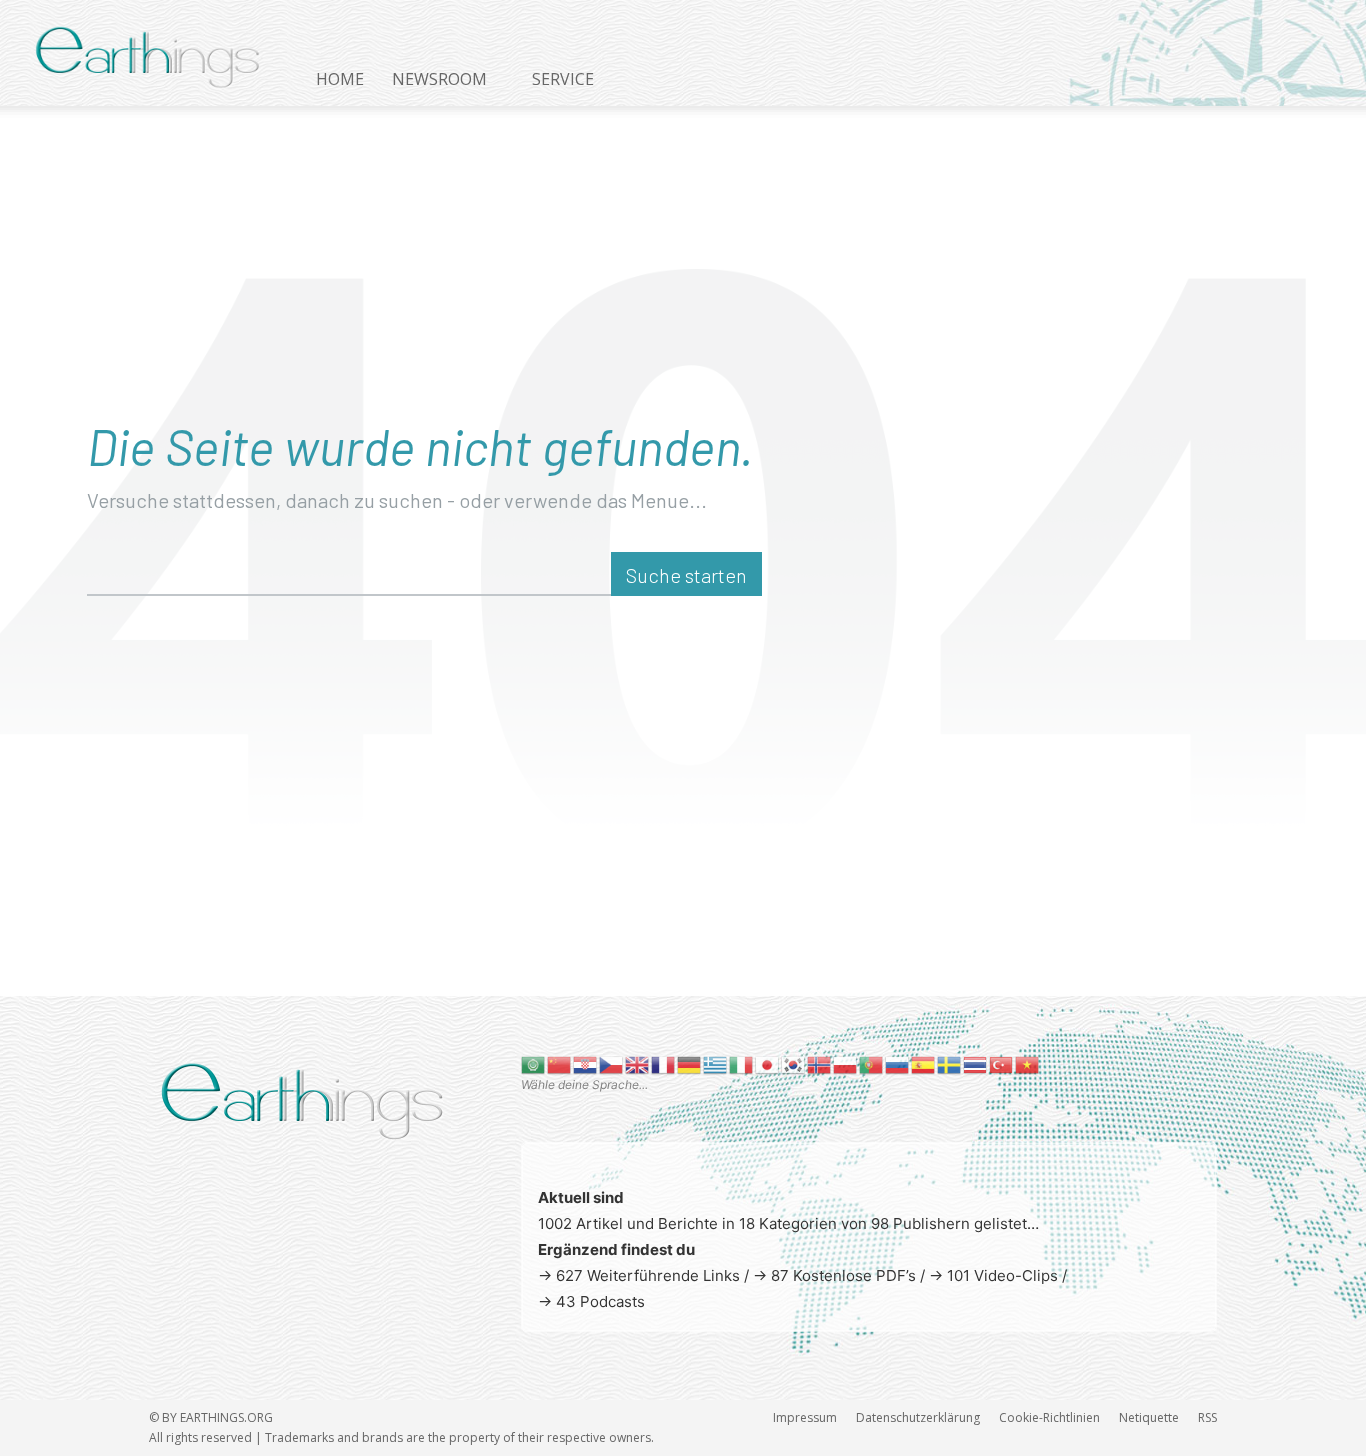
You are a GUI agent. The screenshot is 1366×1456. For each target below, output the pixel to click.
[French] (664, 1063)
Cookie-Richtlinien (1049, 1417)
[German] (690, 1063)
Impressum (805, 1417)
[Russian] (898, 1063)
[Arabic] (534, 1063)
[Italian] (742, 1063)
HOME (340, 79)
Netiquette (1149, 1417)
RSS (1207, 1417)
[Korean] (794, 1063)
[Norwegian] (820, 1063)
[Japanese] (768, 1063)
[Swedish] (950, 1063)
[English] (638, 1063)
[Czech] (612, 1063)
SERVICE (563, 79)
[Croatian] (586, 1063)
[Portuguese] (872, 1063)
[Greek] (716, 1063)
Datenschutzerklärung (918, 1417)
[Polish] (846, 1063)
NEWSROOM (439, 79)
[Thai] (976, 1063)
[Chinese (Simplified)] (560, 1063)
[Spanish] (924, 1063)
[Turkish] (1002, 1063)
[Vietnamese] (1028, 1063)
